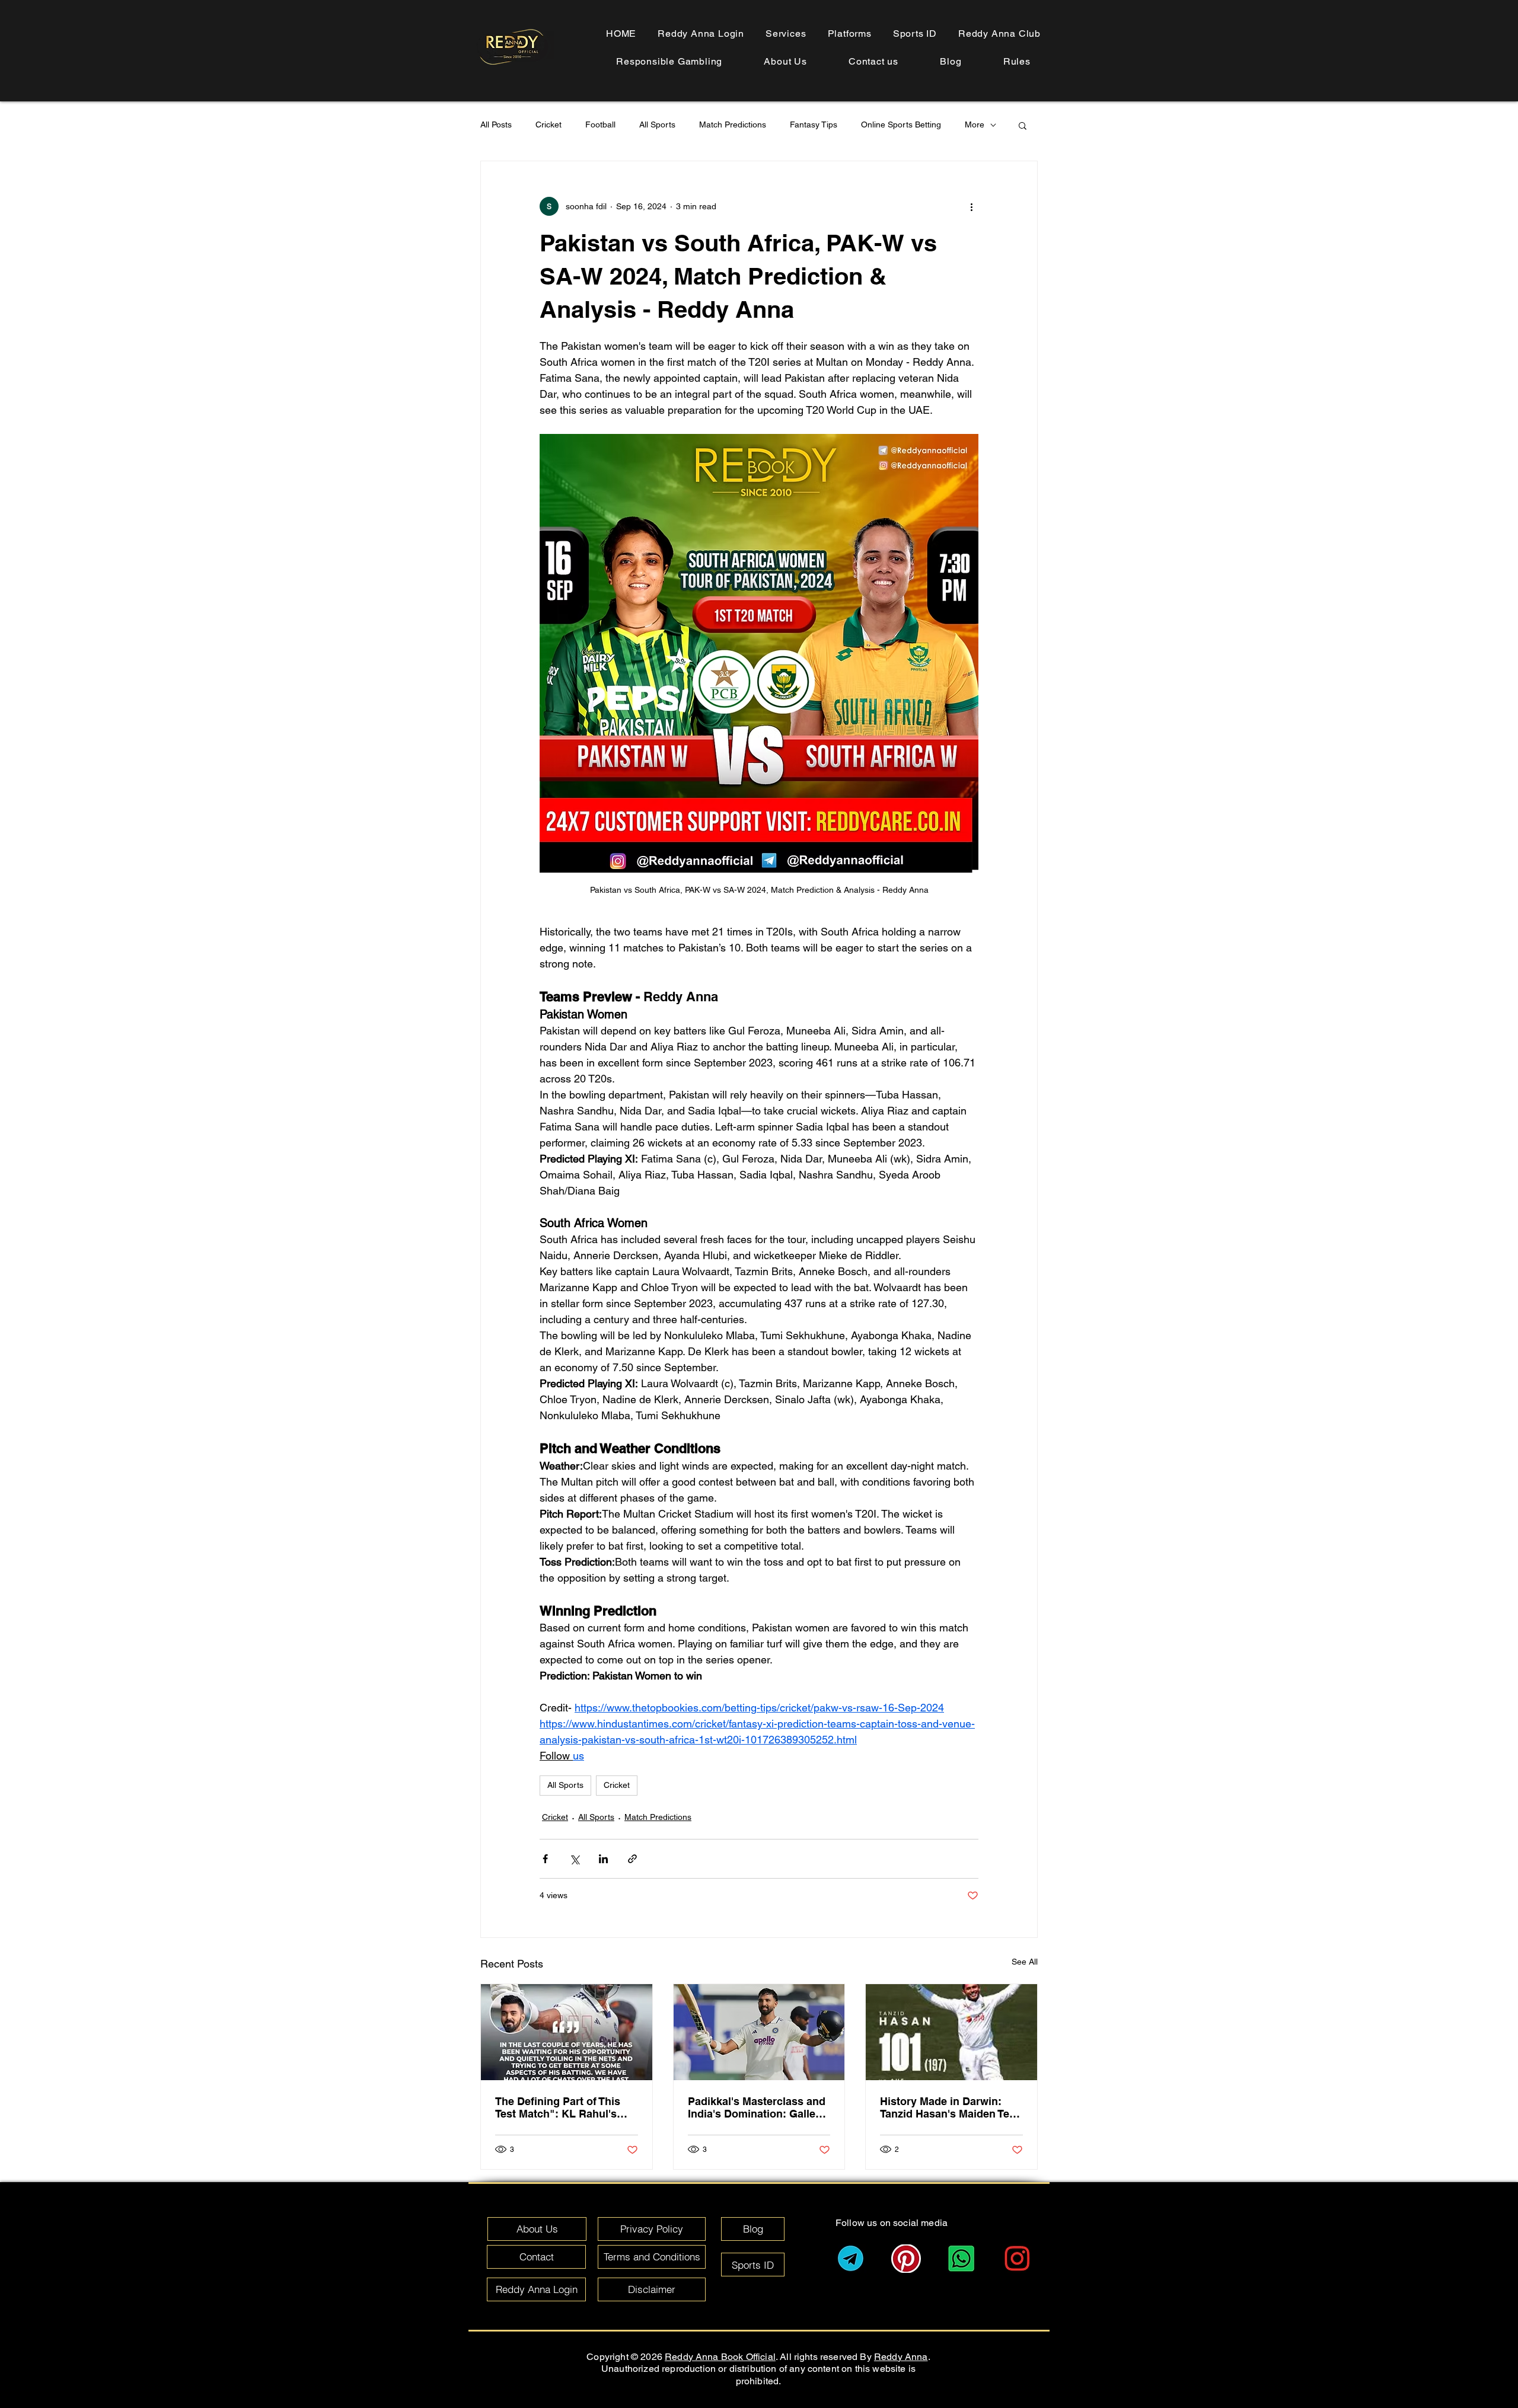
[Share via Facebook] (545, 1859)
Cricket (548, 124)
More (975, 124)
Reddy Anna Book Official (720, 2357)
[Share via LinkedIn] (603, 1859)
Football (600, 124)
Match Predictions (733, 124)
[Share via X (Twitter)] (574, 1859)
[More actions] (971, 206)
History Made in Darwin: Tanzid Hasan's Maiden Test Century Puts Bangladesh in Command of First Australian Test (951, 2107)
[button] (1017, 61)
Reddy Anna (901, 2357)
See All (1025, 1962)
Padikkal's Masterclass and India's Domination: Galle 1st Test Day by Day (757, 2107)
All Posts (496, 124)
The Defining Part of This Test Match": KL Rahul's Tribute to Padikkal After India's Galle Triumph (558, 2107)
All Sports (657, 124)
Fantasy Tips (814, 124)
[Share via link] (632, 1859)
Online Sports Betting (901, 124)
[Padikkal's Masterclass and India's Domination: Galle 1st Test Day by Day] (759, 2032)
